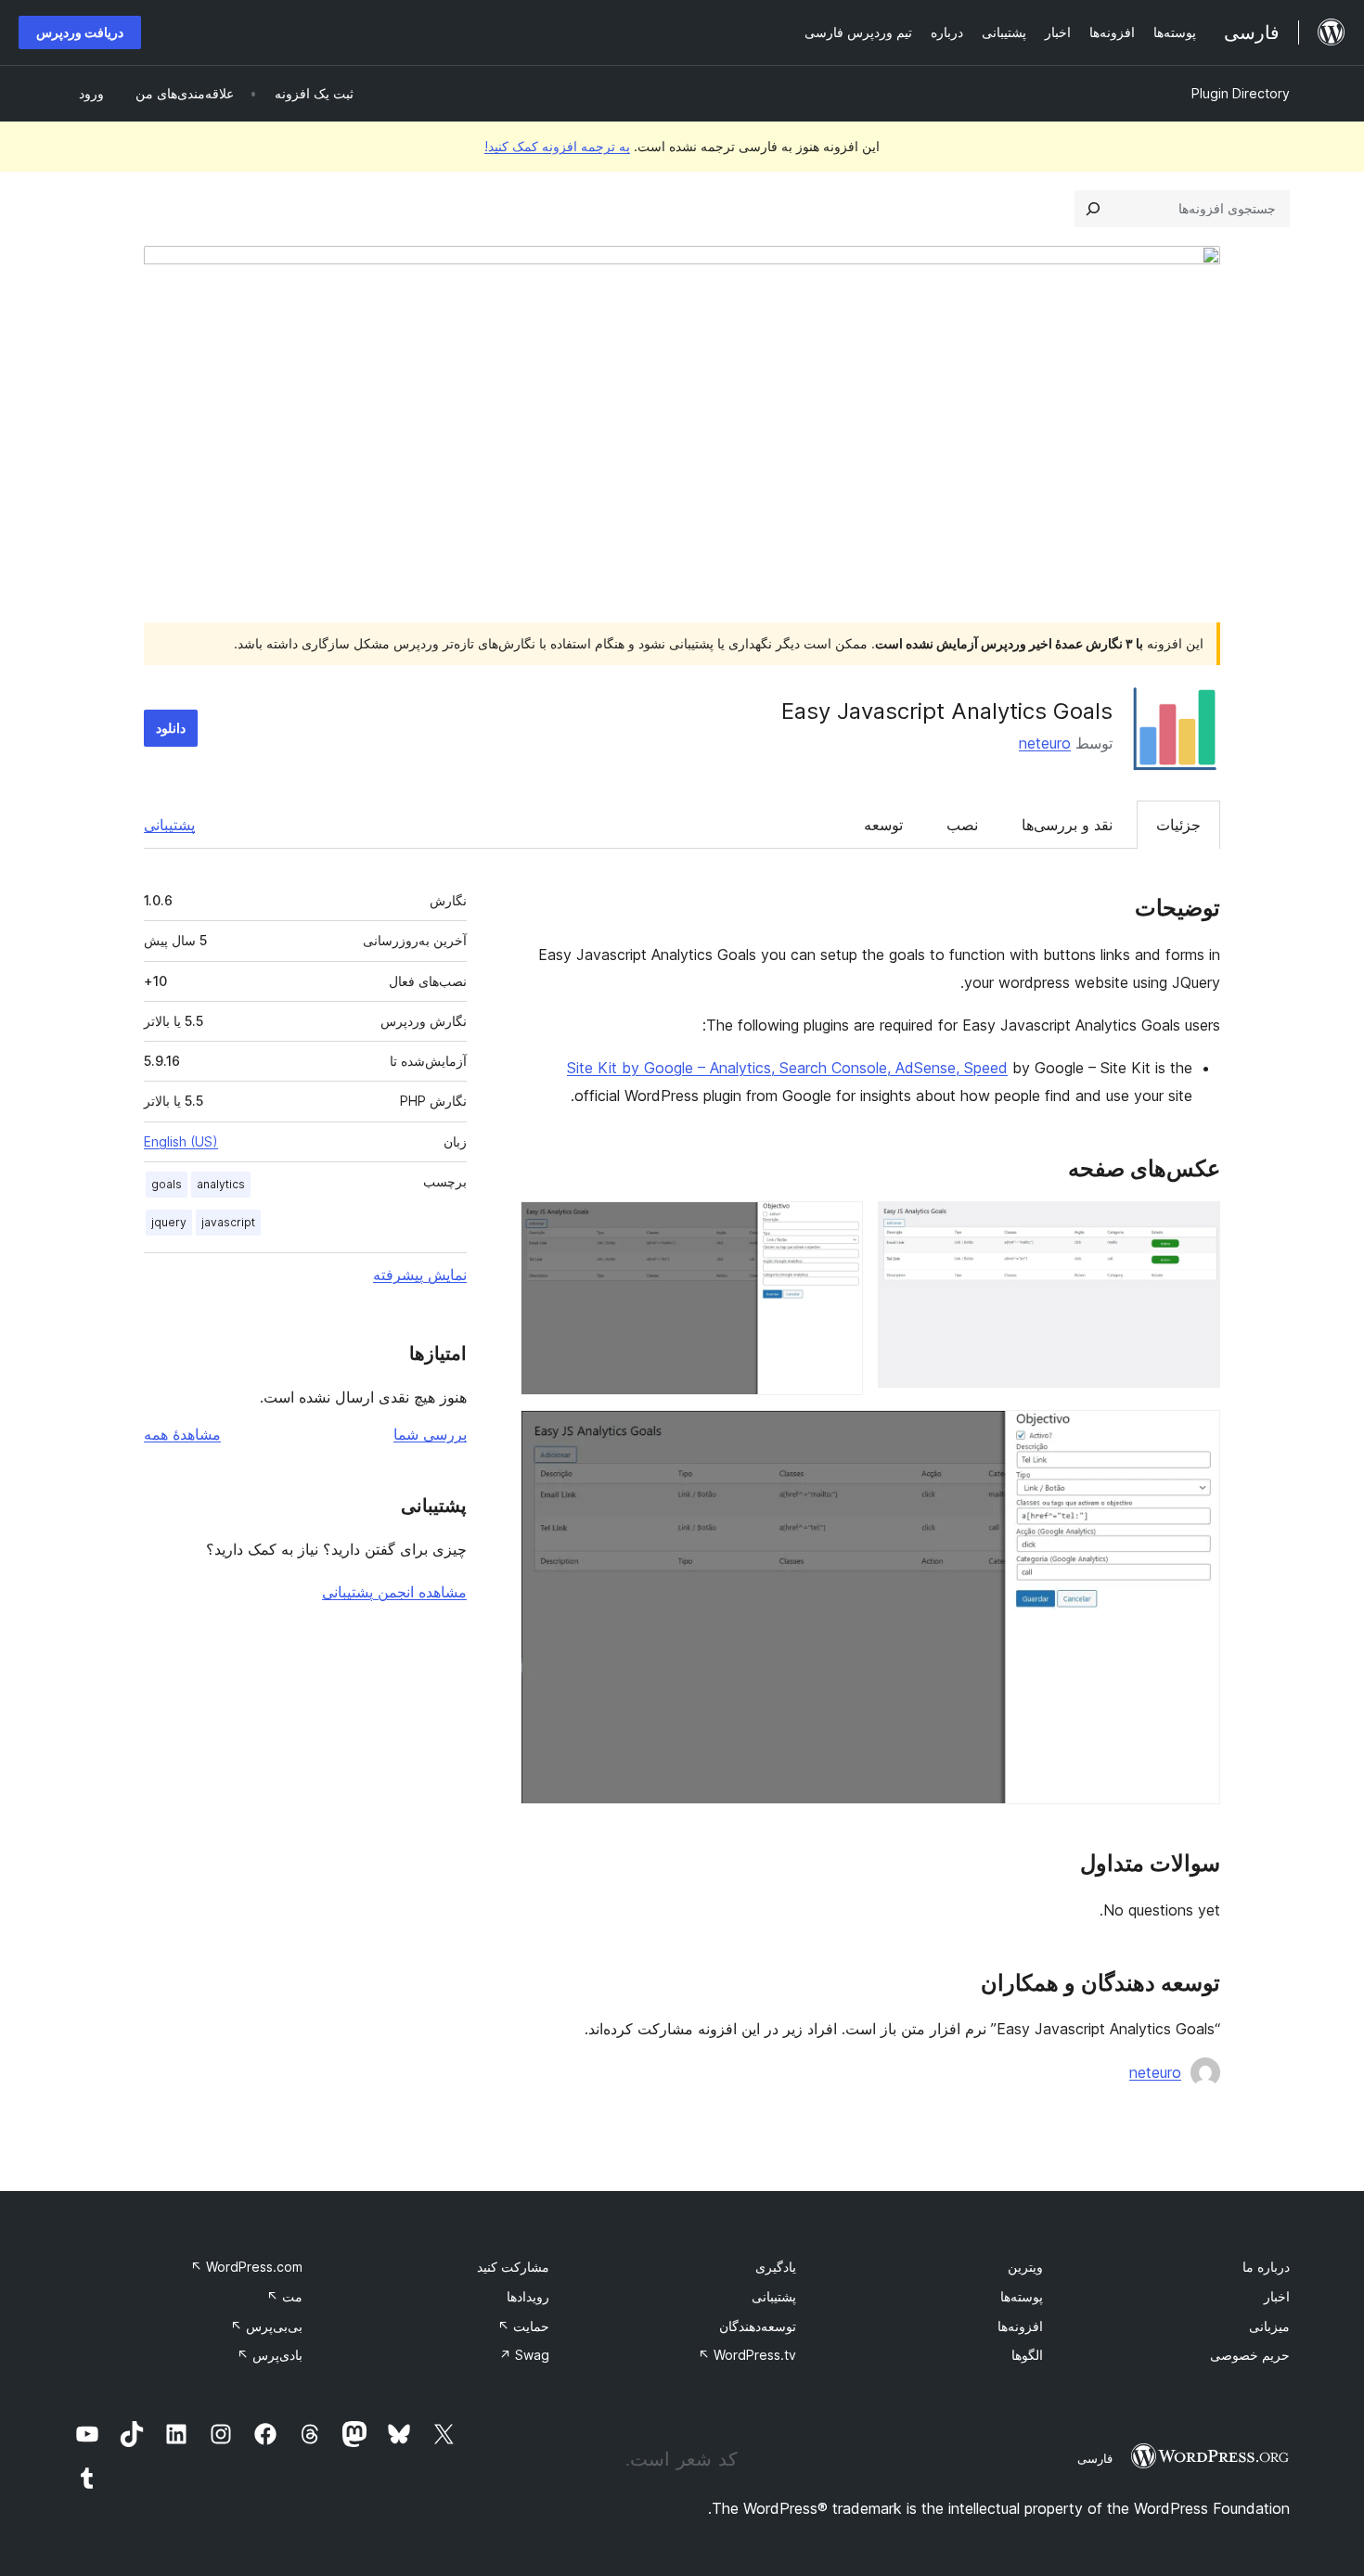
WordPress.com (246, 2267)
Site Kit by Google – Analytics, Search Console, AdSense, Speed (787, 1068)
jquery (169, 1222)
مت (284, 2296)
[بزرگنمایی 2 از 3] (838, 1226)
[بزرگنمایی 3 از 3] (1195, 1435)
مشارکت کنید (513, 2267)
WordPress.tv (747, 2355)
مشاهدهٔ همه (182, 1434)
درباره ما (1266, 2267)
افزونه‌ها (1020, 2326)
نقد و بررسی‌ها (1067, 825)
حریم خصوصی (1250, 2355)
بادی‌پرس (270, 2355)
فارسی (1095, 2458)
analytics (221, 1184)
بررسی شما (430, 1434)
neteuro (1045, 743)
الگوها (1027, 2355)
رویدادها (528, 2296)
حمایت (523, 2326)
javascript (228, 1222)
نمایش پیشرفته (420, 1275)
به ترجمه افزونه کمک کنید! (557, 146)
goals (167, 1184)
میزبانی (1269, 2326)
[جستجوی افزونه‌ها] (1093, 209)
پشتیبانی (169, 825)
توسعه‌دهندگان (758, 2326)
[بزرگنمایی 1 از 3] (1195, 1226)
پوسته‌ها (1022, 2296)
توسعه (883, 825)
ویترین (1025, 2267)
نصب (962, 825)
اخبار (1277, 2296)
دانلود (171, 728)
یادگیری (776, 2267)
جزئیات (1178, 825)
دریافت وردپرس (80, 32)
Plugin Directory (1241, 93)
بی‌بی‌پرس (266, 2326)
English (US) (181, 1141)
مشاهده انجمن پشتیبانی (394, 1592)
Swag (524, 2355)
